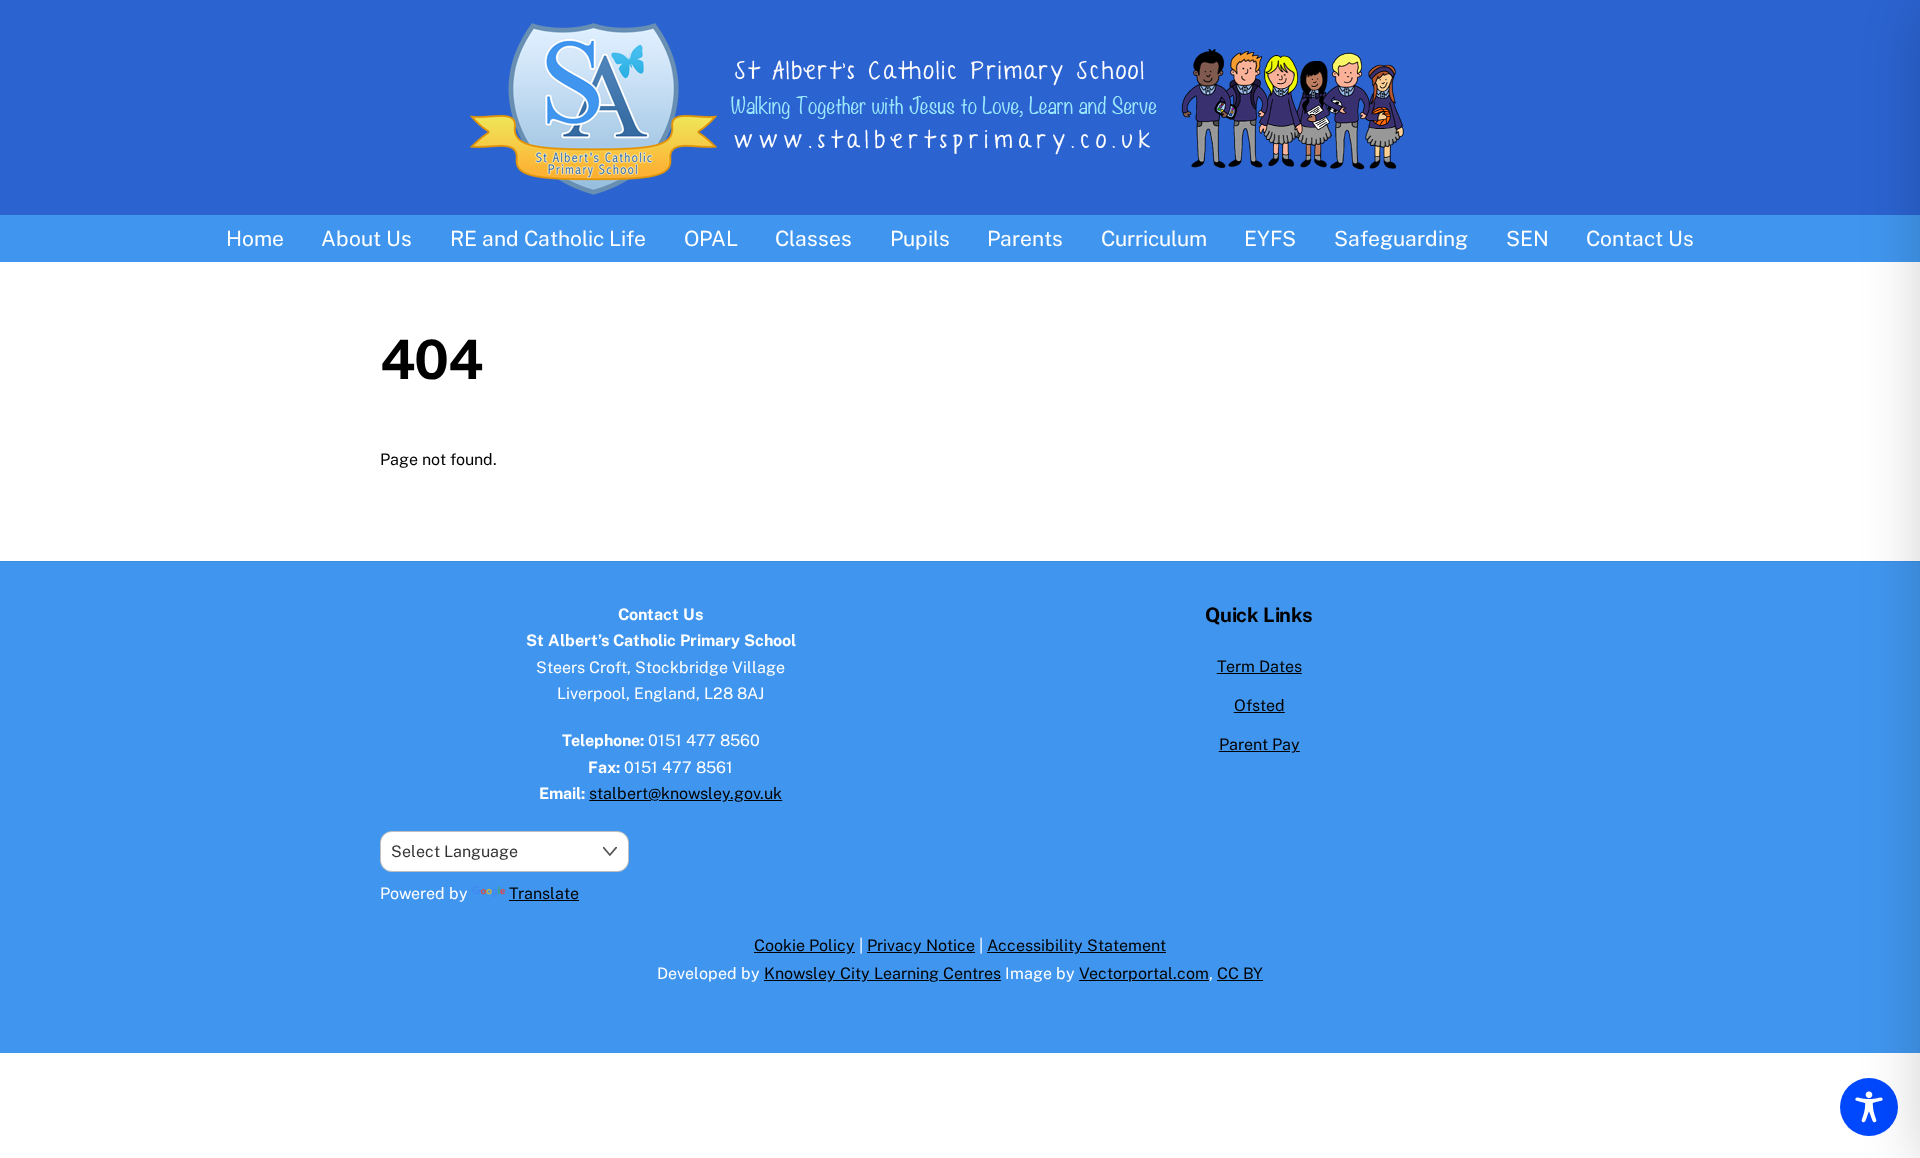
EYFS (1270, 238)
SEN (1527, 238)
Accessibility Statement (1076, 945)
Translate (544, 893)
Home (255, 238)
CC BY (1240, 973)
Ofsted (1259, 705)
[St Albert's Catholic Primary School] (960, 202)
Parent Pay (1259, 744)
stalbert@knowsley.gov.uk (685, 793)
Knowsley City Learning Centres (882, 973)
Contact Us (1640, 238)
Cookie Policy (804, 945)
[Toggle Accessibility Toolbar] (1869, 1107)
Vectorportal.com (1144, 973)
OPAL (711, 238)
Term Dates (1259, 666)
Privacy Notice (921, 945)
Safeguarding (1401, 238)
